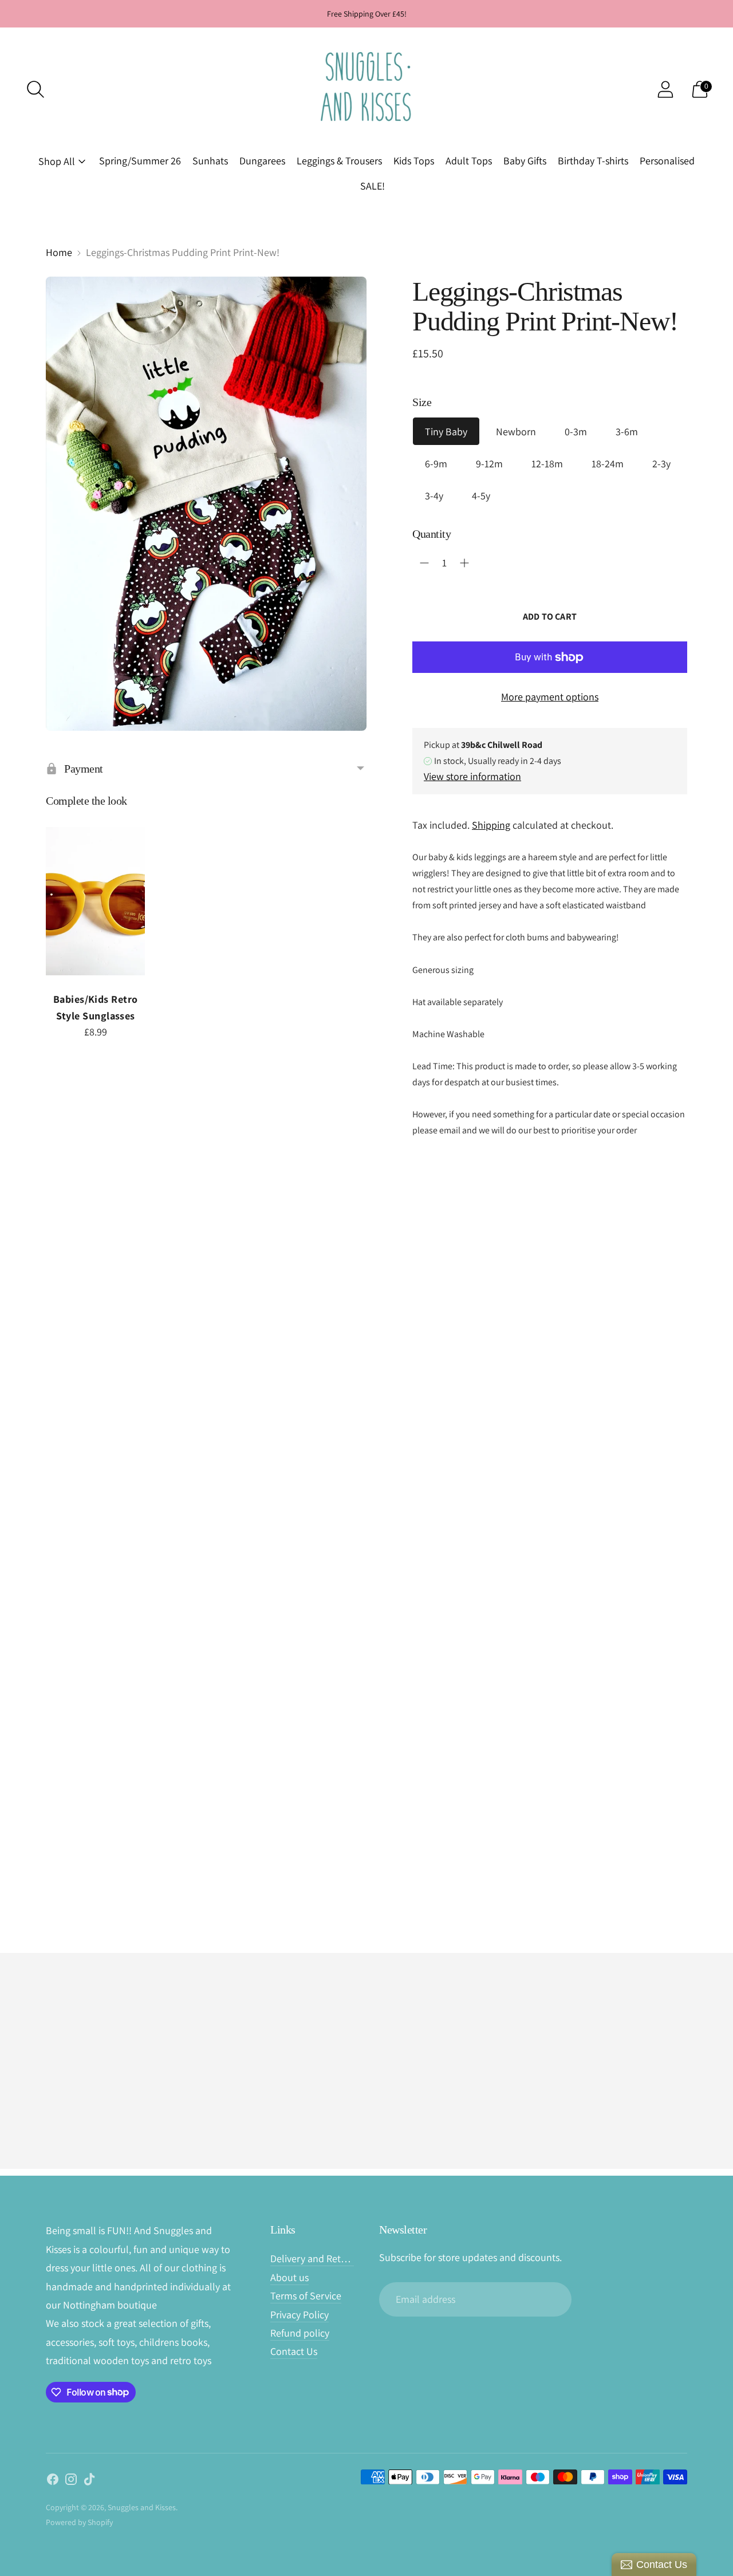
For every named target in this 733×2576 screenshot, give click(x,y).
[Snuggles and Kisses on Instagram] (71, 2482)
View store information (472, 776)
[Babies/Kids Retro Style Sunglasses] (95, 901)
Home (59, 252)
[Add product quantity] (464, 563)
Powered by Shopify (79, 2522)
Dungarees (262, 161)
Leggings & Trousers (339, 161)
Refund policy (300, 2333)
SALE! (373, 186)
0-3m (576, 432)
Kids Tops (414, 161)
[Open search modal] (36, 89)
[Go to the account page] (665, 89)
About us (289, 2277)
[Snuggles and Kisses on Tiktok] (89, 2482)
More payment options (550, 697)
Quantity (431, 534)
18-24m (608, 464)
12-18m (547, 464)
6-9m (436, 464)
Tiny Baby (446, 432)
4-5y (481, 496)
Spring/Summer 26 (140, 161)
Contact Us (294, 2351)
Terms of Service (306, 2296)
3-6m (627, 432)
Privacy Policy (299, 2315)
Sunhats (210, 161)
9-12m (489, 464)
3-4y (434, 496)
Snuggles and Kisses (142, 2507)
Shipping (491, 825)
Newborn (516, 432)
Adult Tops (469, 161)
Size (422, 402)
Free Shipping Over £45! (367, 14)
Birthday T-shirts (593, 161)
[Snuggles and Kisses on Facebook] (53, 2482)
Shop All (57, 161)
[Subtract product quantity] (424, 563)
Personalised (667, 161)
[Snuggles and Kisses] (366, 89)
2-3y (661, 464)
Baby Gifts (525, 161)
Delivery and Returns (315, 2258)
